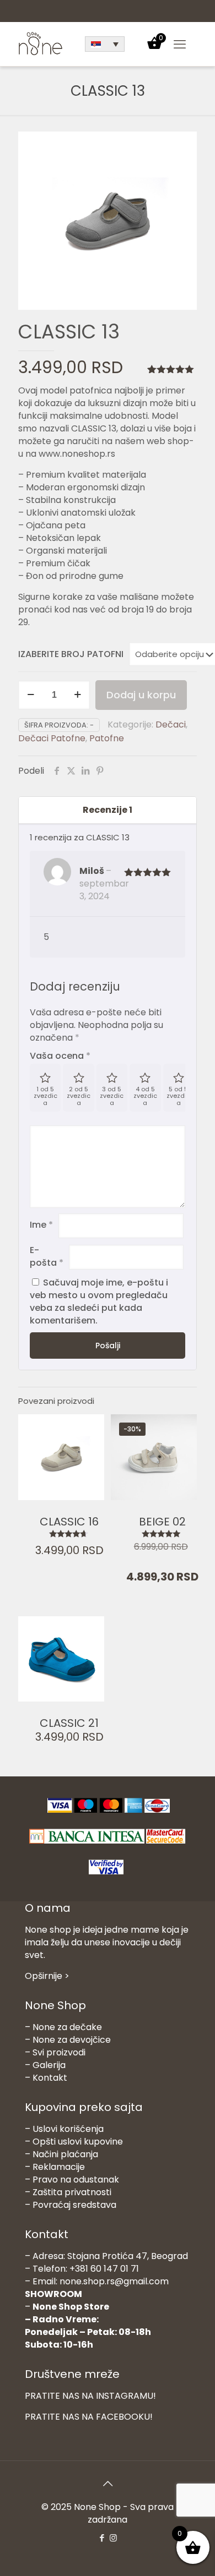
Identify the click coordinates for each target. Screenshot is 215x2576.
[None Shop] (41, 53)
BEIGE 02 (162, 1522)
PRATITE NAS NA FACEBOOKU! (89, 2417)
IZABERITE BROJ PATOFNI (71, 654)
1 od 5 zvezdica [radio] (45, 1096)
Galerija (49, 2065)
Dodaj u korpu (141, 695)
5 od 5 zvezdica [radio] (178, 1096)
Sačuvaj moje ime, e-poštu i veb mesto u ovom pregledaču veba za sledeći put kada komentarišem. (99, 1301)
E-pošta (47, 1256)
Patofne (107, 738)
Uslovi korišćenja (68, 2129)
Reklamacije (59, 2167)
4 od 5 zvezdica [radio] (145, 1096)
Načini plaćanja (65, 2154)
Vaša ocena (60, 1056)
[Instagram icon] (113, 2538)
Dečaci (171, 724)
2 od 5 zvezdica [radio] (79, 1096)
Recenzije (108, 810)
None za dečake (67, 2027)
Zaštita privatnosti (72, 2192)
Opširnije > (47, 1976)
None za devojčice (72, 2040)
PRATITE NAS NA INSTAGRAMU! (90, 2396)
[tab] (108, 810)
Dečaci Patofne (52, 738)
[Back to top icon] (108, 2484)
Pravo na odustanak (76, 2180)
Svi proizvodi (59, 2052)
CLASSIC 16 (69, 1522)
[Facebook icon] (102, 2538)
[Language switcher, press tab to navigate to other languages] (105, 44)
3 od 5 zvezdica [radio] (112, 1096)
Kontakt (50, 2078)
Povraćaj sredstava (74, 2205)
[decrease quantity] (31, 695)
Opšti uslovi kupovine (78, 2142)
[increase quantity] (77, 695)
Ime (41, 1225)
